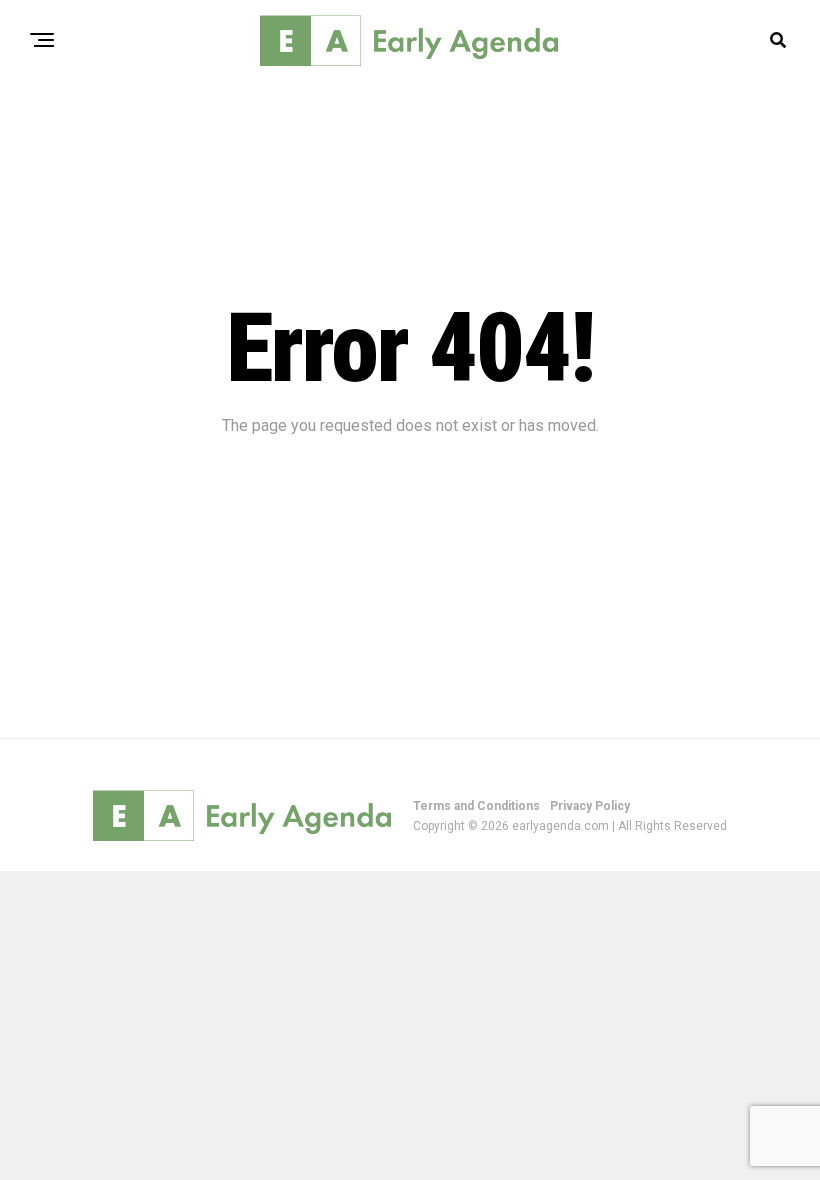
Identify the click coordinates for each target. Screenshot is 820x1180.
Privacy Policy (590, 806)
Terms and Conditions (476, 806)
